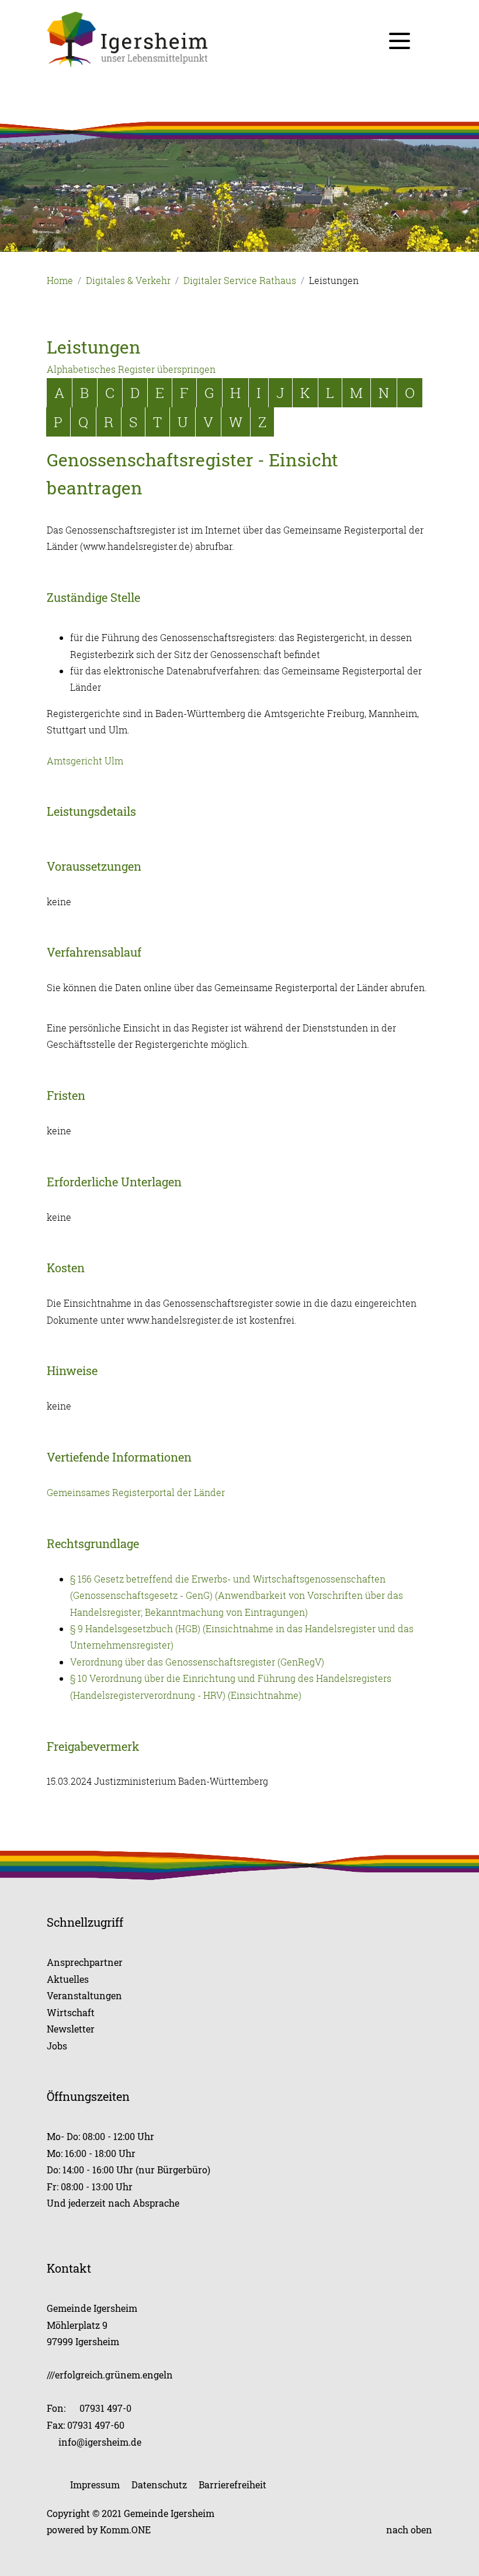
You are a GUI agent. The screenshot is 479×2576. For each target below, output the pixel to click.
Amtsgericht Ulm (85, 761)
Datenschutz (159, 2485)
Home (60, 281)
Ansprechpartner (85, 1962)
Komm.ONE (125, 2530)
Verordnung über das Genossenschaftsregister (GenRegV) (197, 1662)
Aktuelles (68, 1979)
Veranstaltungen (84, 1995)
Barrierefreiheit (232, 2485)
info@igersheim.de (100, 2442)
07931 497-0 (105, 2408)
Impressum (95, 2485)
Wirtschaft (71, 2012)
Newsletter (71, 2029)
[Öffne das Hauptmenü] (400, 41)
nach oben (409, 2530)
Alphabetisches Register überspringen (131, 369)
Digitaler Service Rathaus (240, 281)
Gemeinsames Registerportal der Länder (136, 1493)
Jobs (57, 2046)
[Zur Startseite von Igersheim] (239, 39)
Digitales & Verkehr (128, 281)
